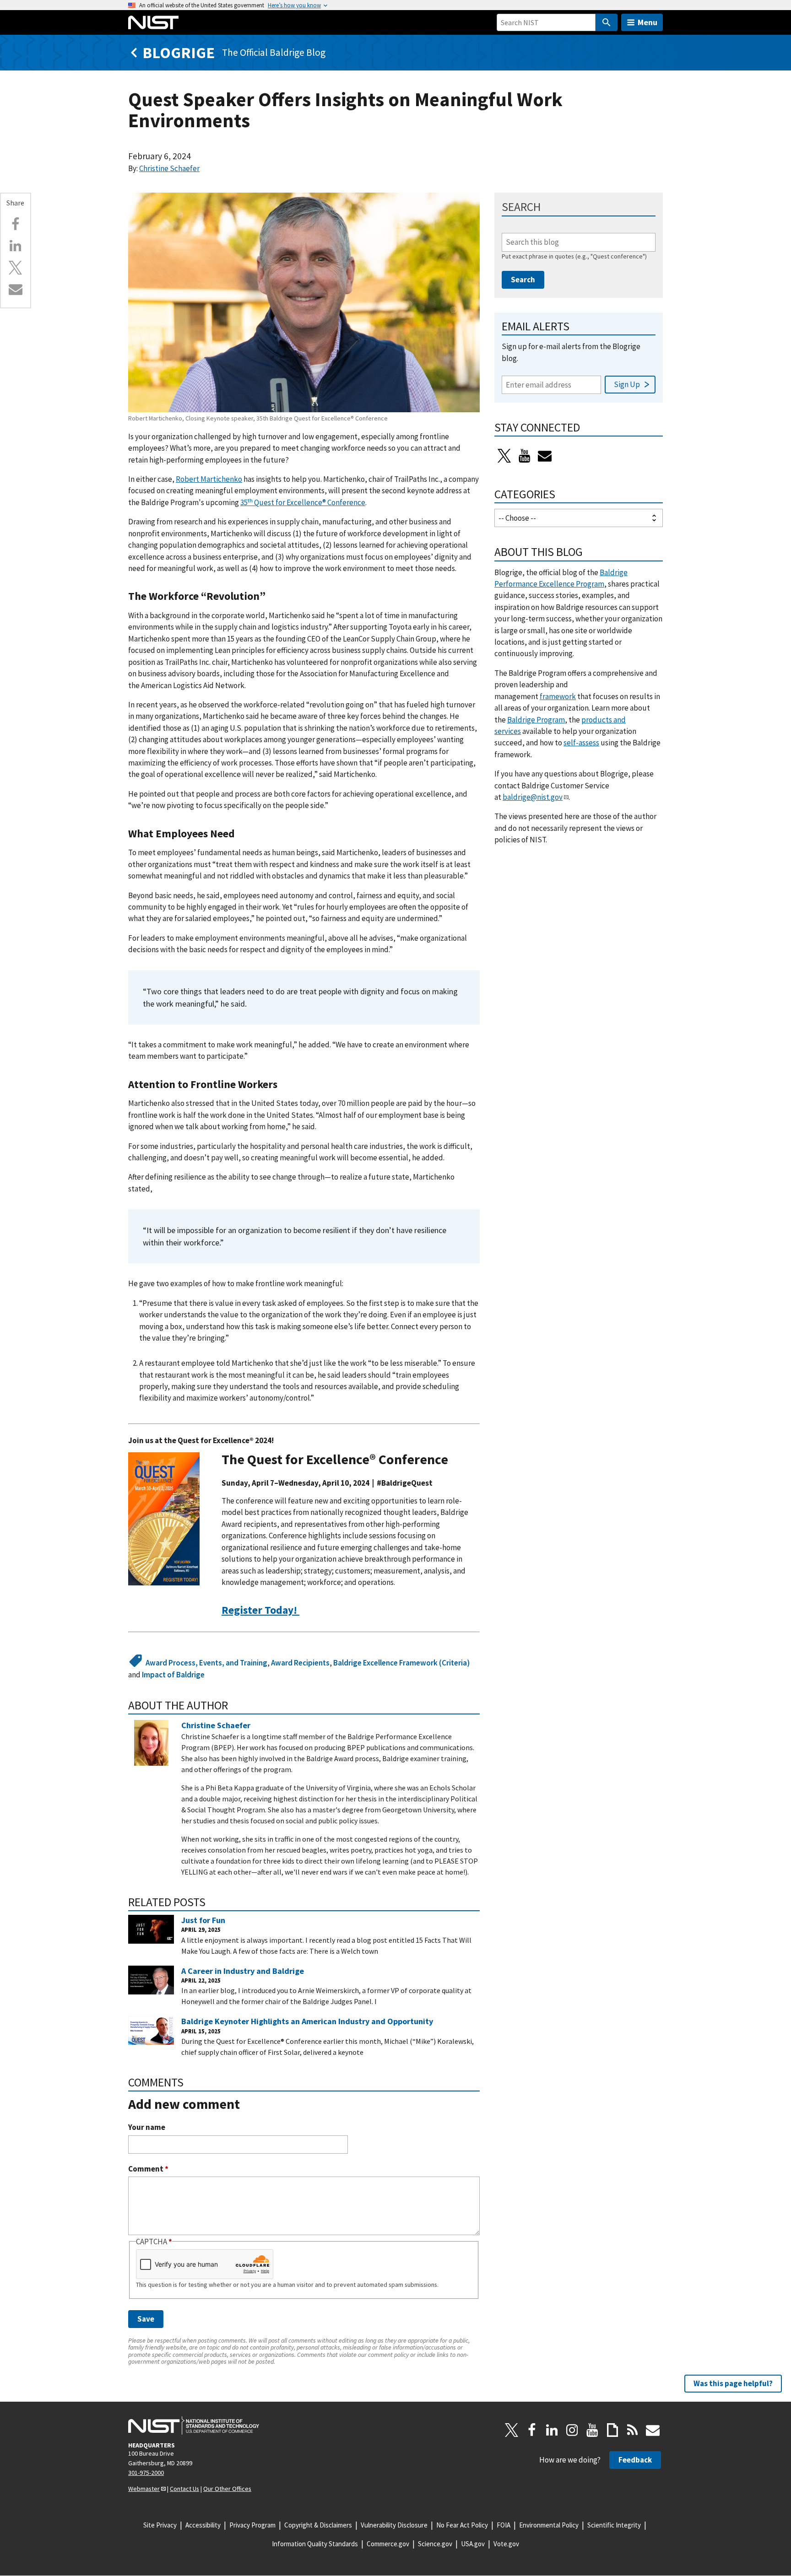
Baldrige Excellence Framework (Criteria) (401, 1663)
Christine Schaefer (169, 168)
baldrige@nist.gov (533, 797)
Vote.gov (506, 2544)
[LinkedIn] (552, 2430)
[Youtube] (525, 456)
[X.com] (16, 268)
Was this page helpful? (733, 2383)
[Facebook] (16, 224)
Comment (148, 2169)
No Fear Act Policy (462, 2525)
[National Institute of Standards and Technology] (194, 2425)
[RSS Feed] (633, 2430)
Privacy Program (252, 2525)
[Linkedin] (16, 246)
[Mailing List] (653, 2430)
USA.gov (473, 2544)
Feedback (635, 2460)
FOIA (504, 2525)
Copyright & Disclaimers (318, 2525)
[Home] (153, 22)
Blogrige (179, 52)
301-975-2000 (146, 2473)
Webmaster (144, 2489)
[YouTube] (592, 2430)
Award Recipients (300, 1663)
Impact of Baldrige (173, 1675)
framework (558, 696)
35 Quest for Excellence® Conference (303, 502)
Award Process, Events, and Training (206, 1663)
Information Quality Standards (315, 2544)
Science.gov (435, 2544)
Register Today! (260, 1610)
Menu (647, 22)
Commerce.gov (388, 2544)
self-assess (581, 743)
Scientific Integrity (614, 2525)
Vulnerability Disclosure (394, 2525)
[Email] (16, 289)
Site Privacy (160, 2525)
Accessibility (203, 2525)
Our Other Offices (227, 2489)
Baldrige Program (536, 720)
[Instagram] (572, 2430)
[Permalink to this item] (271, 596)
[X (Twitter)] (504, 456)
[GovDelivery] (545, 456)
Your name (147, 2127)
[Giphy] (612, 2430)
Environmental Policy (549, 2525)
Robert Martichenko (209, 479)
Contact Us (184, 2489)
